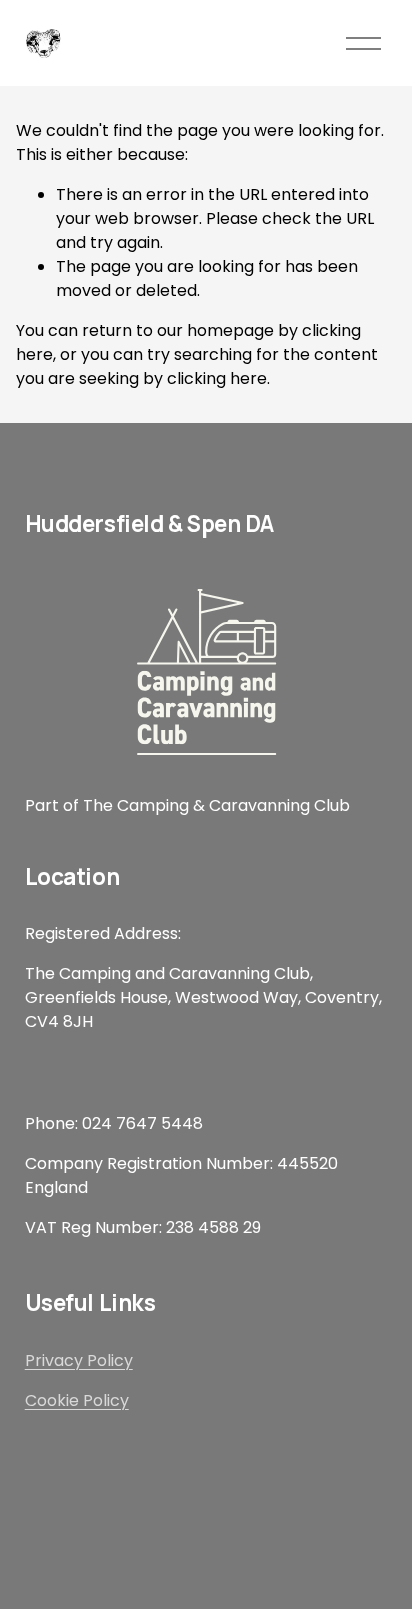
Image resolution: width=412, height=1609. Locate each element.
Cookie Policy (77, 1400)
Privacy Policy (79, 1360)
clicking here (217, 378)
